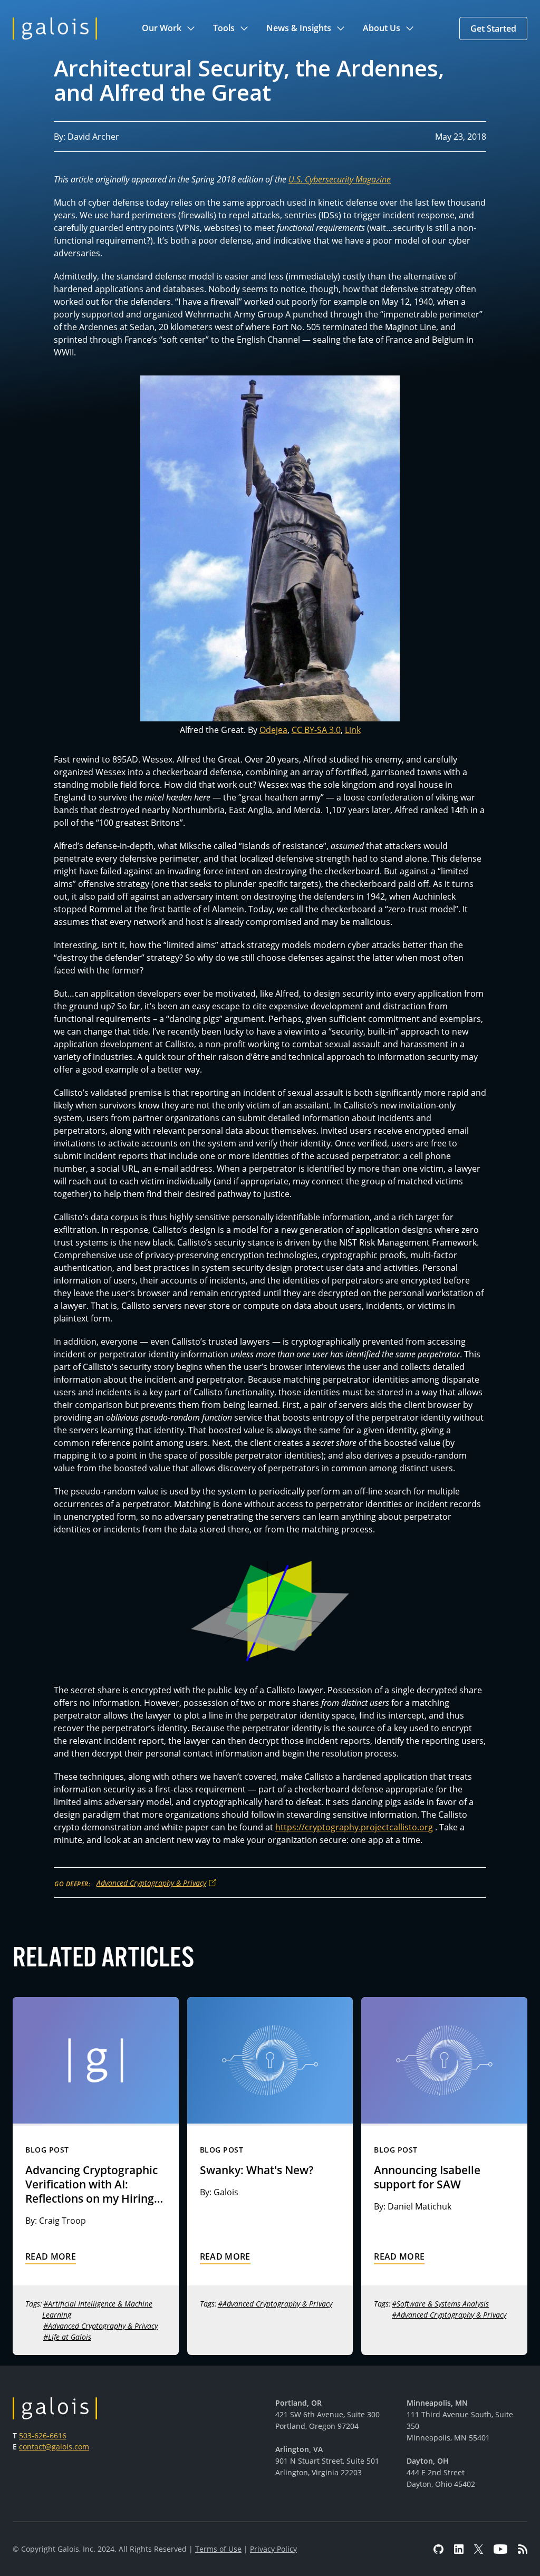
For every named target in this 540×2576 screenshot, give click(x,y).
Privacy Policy (273, 2549)
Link (353, 730)
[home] (55, 28)
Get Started (493, 28)
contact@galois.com (54, 2447)
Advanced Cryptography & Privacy (151, 1883)
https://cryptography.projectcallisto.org (354, 1827)
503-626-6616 (43, 2435)
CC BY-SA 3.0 (316, 730)
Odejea (273, 730)
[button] (169, 28)
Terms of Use (218, 2549)
